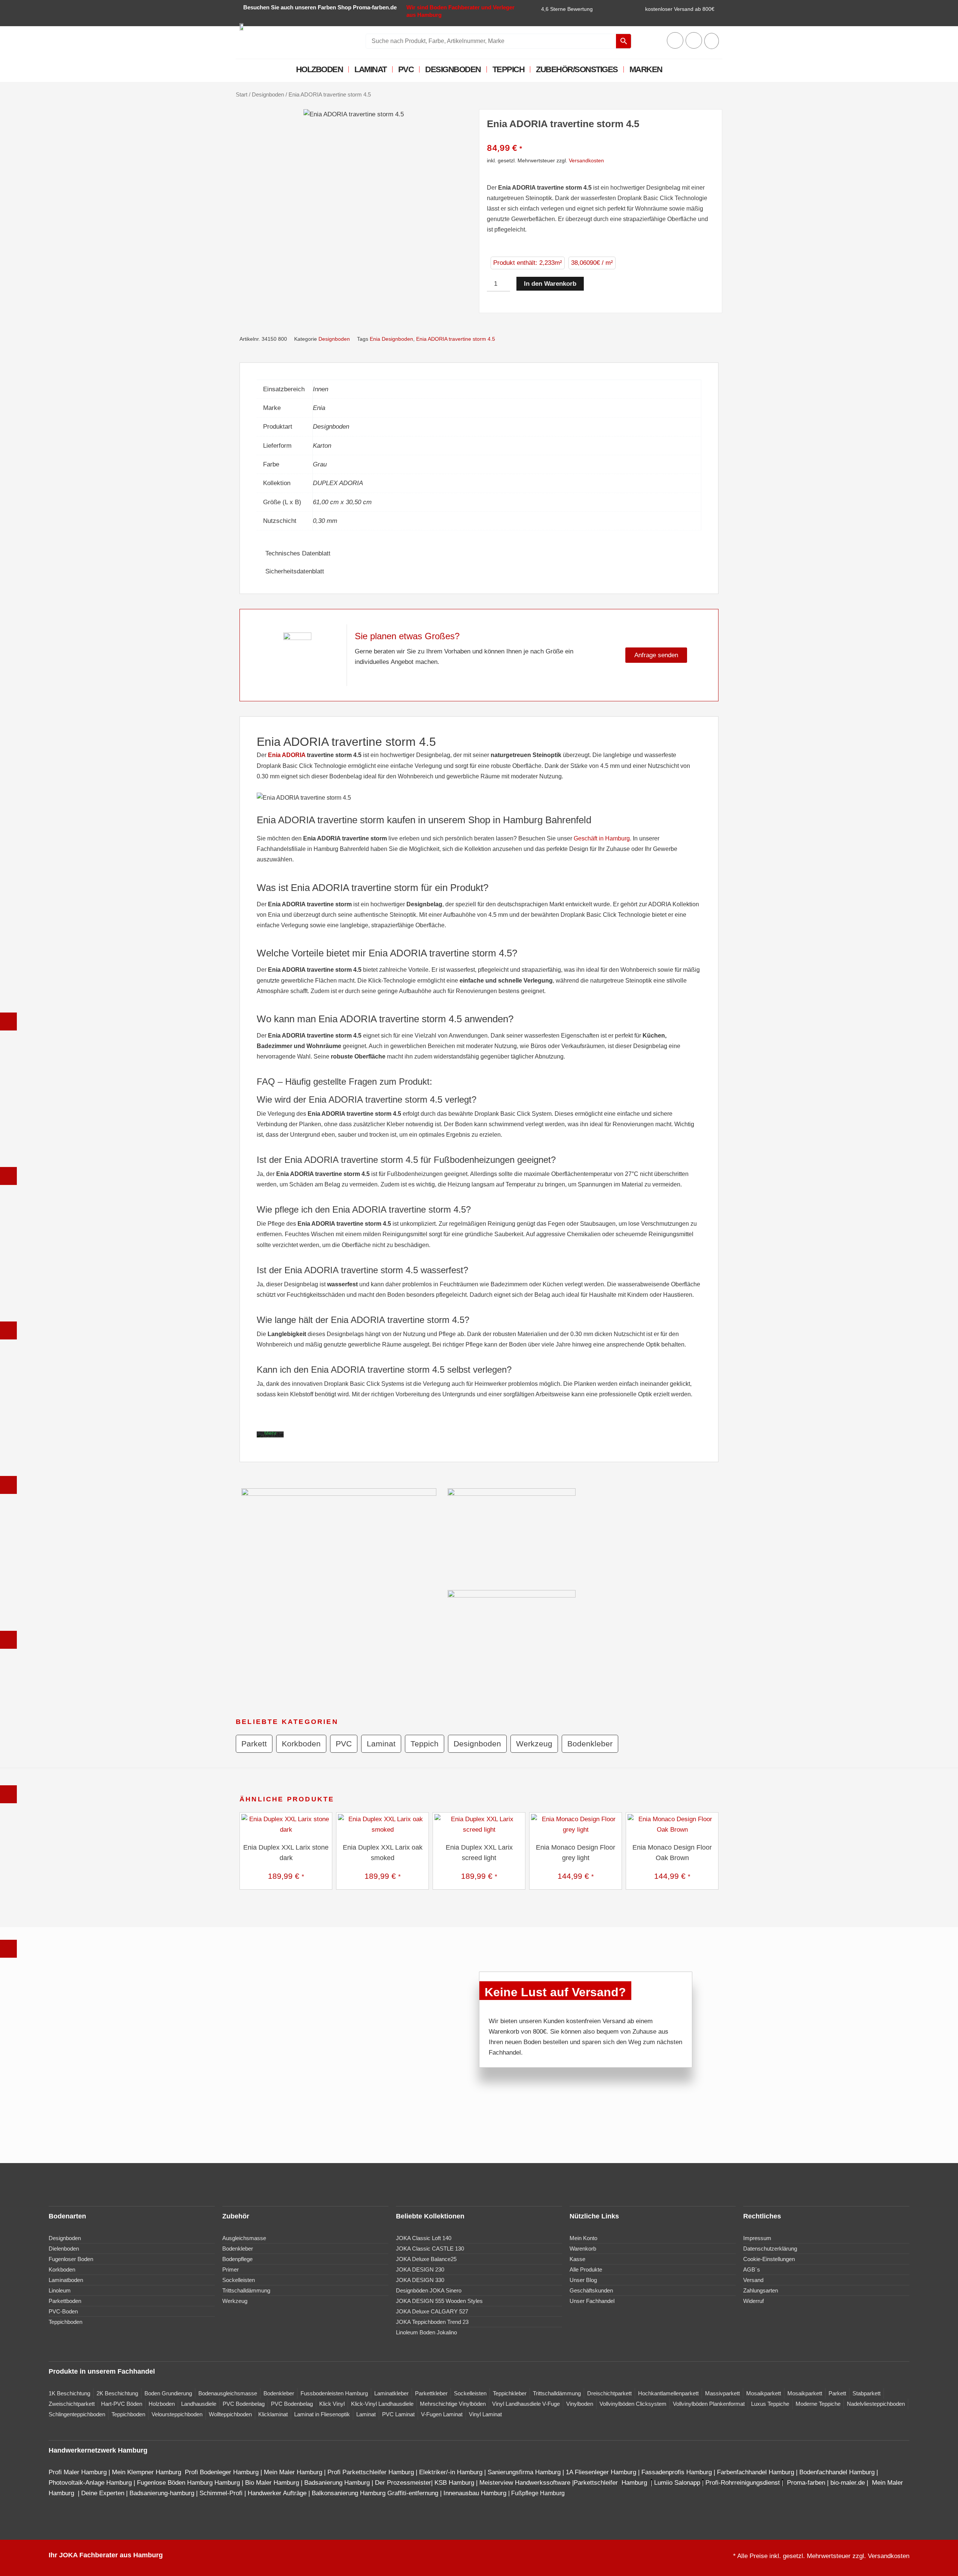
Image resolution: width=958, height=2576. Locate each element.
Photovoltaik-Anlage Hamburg (91, 2483)
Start (242, 94)
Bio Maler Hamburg (273, 2483)
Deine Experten (103, 2493)
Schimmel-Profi (221, 2493)
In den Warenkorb (550, 284)
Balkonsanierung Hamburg (349, 2493)
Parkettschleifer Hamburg (610, 2483)
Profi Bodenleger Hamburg (222, 2472)
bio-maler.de (847, 2483)
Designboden (453, 69)
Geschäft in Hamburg (602, 838)
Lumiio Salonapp (677, 2483)
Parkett (254, 1744)
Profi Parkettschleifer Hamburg (371, 2472)
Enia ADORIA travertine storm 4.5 (456, 339)
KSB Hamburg (455, 2483)
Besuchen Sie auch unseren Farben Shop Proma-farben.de (320, 7)
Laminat (370, 69)
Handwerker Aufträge (277, 2493)
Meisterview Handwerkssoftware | (527, 2483)
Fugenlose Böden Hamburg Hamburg (189, 2483)
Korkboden (301, 1744)
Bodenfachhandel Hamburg (838, 2472)
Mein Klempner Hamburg (147, 2472)
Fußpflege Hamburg (538, 2493)
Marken (646, 69)
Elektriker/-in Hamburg (452, 2472)
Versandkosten (586, 160)
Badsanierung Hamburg (338, 2483)
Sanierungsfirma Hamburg (525, 2472)
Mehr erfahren (272, 1436)
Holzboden (320, 69)
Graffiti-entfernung (413, 2493)
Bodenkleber (590, 1744)
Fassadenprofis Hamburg (678, 2472)
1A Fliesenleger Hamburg (602, 2472)
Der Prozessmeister (403, 2483)
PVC (406, 69)
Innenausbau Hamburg (475, 2493)
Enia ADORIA (287, 755)
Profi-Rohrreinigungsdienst (743, 2483)
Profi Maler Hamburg (78, 2472)
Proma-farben (806, 2483)
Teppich (509, 69)
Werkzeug (534, 1744)
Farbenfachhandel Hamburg (756, 2472)
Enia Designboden (391, 339)
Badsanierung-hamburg (162, 2493)
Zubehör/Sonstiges (577, 69)
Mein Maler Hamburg (293, 2472)
